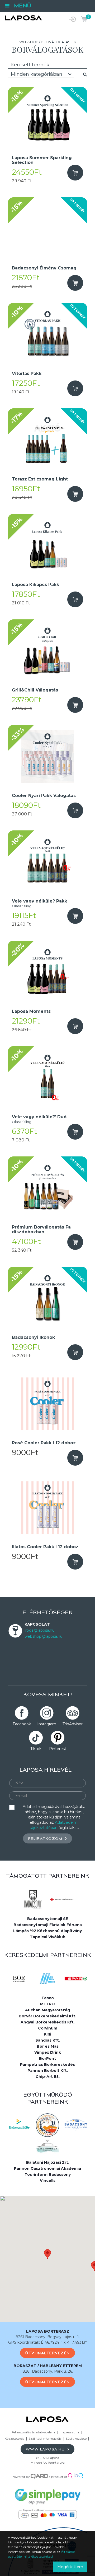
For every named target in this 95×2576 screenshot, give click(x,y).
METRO (47, 2004)
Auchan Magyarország (47, 2010)
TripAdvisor (73, 1724)
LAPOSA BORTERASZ (48, 2331)
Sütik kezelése (76, 2439)
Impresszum (69, 2432)
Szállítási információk (45, 2439)
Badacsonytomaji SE (48, 1919)
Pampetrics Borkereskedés (47, 2064)
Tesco (48, 1998)
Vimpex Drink (48, 2052)
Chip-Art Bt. (48, 2077)
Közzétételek (14, 2439)
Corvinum (48, 2028)
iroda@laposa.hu (40, 1630)
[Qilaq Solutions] (76, 2477)
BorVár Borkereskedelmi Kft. (47, 2016)
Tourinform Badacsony (48, 2174)
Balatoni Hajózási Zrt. (48, 2162)
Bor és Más (48, 2046)
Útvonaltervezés (47, 2353)
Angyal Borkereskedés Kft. (48, 2022)
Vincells (48, 2181)
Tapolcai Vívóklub (48, 1937)
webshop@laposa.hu (44, 1636)
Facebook (22, 1724)
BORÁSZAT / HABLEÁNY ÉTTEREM (48, 2366)
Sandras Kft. (48, 2040)
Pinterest (58, 1749)
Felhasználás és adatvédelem (33, 2432)
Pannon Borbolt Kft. (48, 2071)
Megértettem (70, 2567)
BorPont (47, 2058)
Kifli (47, 2034)
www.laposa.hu (46, 2449)
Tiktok (36, 1749)
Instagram (47, 1724)
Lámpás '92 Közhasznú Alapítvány (47, 1931)
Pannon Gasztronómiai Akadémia (47, 2168)
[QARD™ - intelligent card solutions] (39, 2477)
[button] (47, 2254)
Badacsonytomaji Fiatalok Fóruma (48, 1925)
